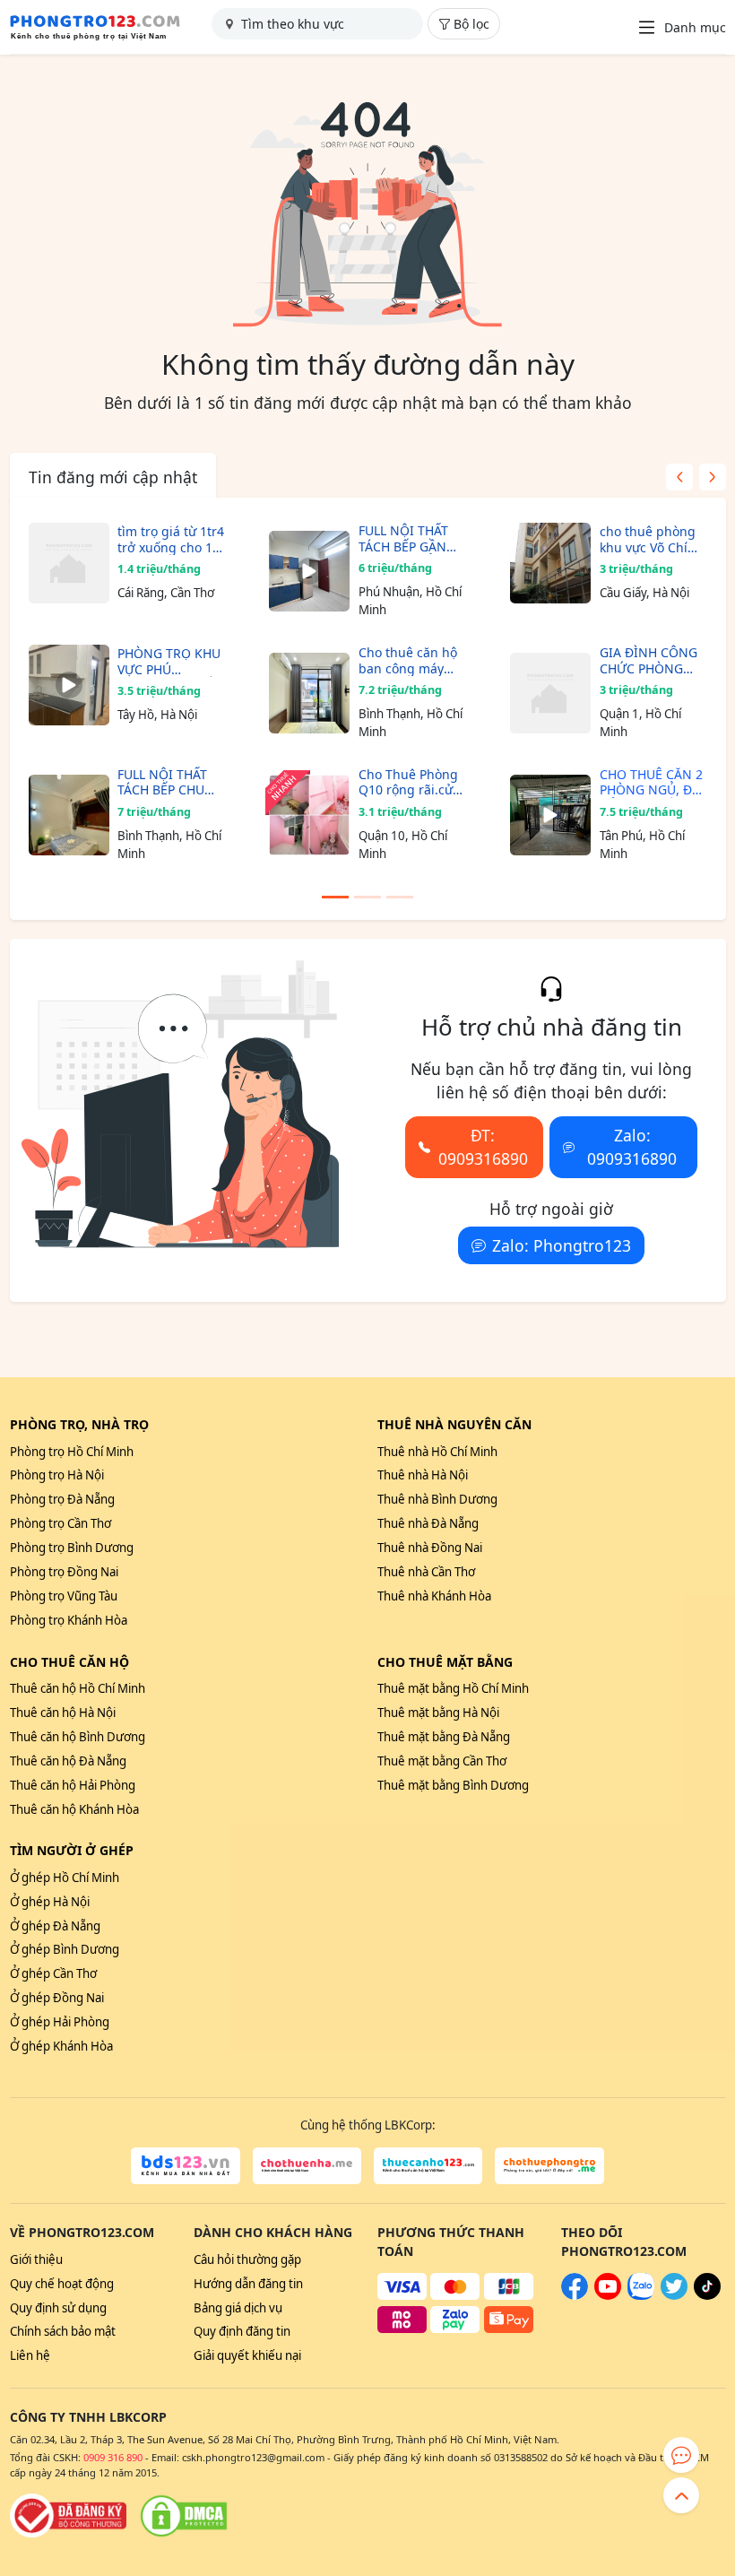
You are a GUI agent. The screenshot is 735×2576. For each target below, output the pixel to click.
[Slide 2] (367, 897)
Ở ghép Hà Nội (50, 1902)
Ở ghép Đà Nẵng (55, 1926)
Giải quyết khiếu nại (247, 2355)
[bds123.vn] (185, 2166)
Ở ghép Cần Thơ (53, 1973)
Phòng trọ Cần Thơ (61, 1523)
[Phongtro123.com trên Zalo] (641, 2295)
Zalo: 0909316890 (632, 1147)
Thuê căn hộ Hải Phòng (73, 1785)
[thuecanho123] (428, 2166)
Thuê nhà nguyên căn (454, 1424)
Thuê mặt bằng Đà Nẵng (444, 1737)
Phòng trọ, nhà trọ (79, 1424)
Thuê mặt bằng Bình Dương (453, 1785)
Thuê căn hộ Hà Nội (63, 1713)
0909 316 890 (113, 2457)
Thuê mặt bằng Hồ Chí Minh (453, 1688)
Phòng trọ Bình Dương (72, 1548)
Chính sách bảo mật (63, 2331)
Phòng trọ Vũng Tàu (64, 1596)
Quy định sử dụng (58, 2308)
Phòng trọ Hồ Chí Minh (72, 1452)
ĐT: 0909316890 (483, 1147)
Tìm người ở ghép (72, 1850)
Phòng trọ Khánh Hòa (69, 1620)
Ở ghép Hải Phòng (60, 2022)
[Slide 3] (400, 897)
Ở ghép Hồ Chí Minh (65, 1878)
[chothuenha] (307, 2166)
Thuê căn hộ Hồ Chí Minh (78, 1688)
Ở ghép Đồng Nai (57, 1998)
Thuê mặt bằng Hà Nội (438, 1713)
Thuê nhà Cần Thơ (426, 1572)
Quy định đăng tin (242, 2331)
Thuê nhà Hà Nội (423, 1475)
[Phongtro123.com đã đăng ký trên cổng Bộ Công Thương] (68, 2516)
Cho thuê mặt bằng (445, 1662)
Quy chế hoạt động (62, 2284)
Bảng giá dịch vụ (238, 2308)
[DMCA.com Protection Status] (184, 2516)
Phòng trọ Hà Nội (57, 1475)
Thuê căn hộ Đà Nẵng (68, 1761)
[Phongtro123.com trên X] (674, 2295)
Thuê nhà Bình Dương (437, 1499)
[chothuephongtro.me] (549, 2166)
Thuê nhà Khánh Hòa (434, 1596)
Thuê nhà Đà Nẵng (428, 1523)
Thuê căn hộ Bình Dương (78, 1737)
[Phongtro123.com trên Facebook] (575, 2295)
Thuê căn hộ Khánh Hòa (74, 1809)
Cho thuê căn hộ (69, 1662)
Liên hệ (30, 2355)
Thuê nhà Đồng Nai (430, 1548)
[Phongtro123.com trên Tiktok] (707, 2295)
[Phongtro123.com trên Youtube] (608, 2295)
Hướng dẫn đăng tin (248, 2284)
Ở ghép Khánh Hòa (61, 2046)
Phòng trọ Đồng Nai (64, 1572)
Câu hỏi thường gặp (247, 2259)
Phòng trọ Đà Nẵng (62, 1499)
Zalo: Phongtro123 (562, 1245)
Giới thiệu (36, 2259)
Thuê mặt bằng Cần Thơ (442, 1761)
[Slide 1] (335, 897)
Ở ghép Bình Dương (65, 1949)
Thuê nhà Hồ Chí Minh (437, 1452)
